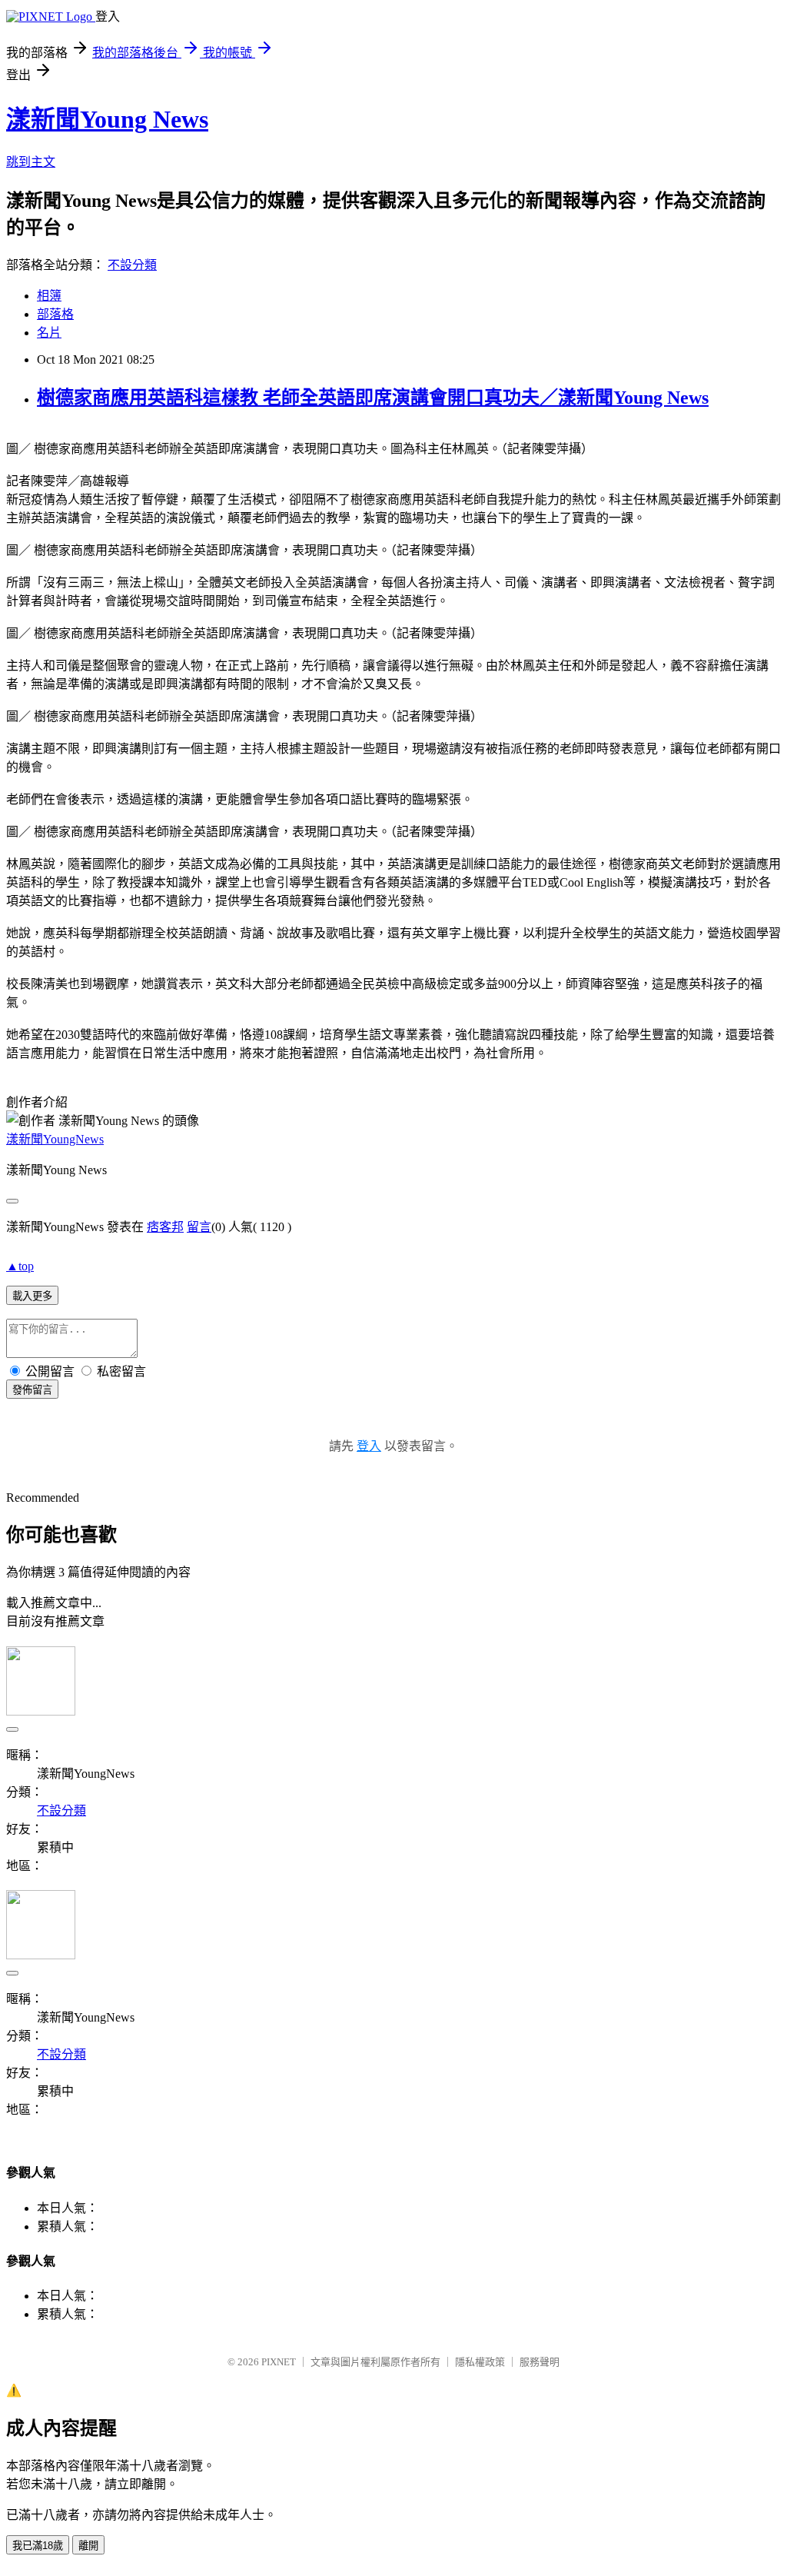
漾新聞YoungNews (55, 1139)
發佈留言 (32, 1390)
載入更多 (32, 1296)
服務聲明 (540, 2362)
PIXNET (279, 2362)
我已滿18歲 (38, 2546)
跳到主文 (31, 162)
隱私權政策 (480, 2362)
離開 (88, 2546)
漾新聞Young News (107, 119)
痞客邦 (165, 1227)
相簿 (49, 296)
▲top (20, 1266)
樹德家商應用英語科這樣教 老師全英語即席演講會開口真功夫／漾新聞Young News (373, 398)
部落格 (55, 314)
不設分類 (132, 265)
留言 (199, 1227)
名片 (49, 333)
